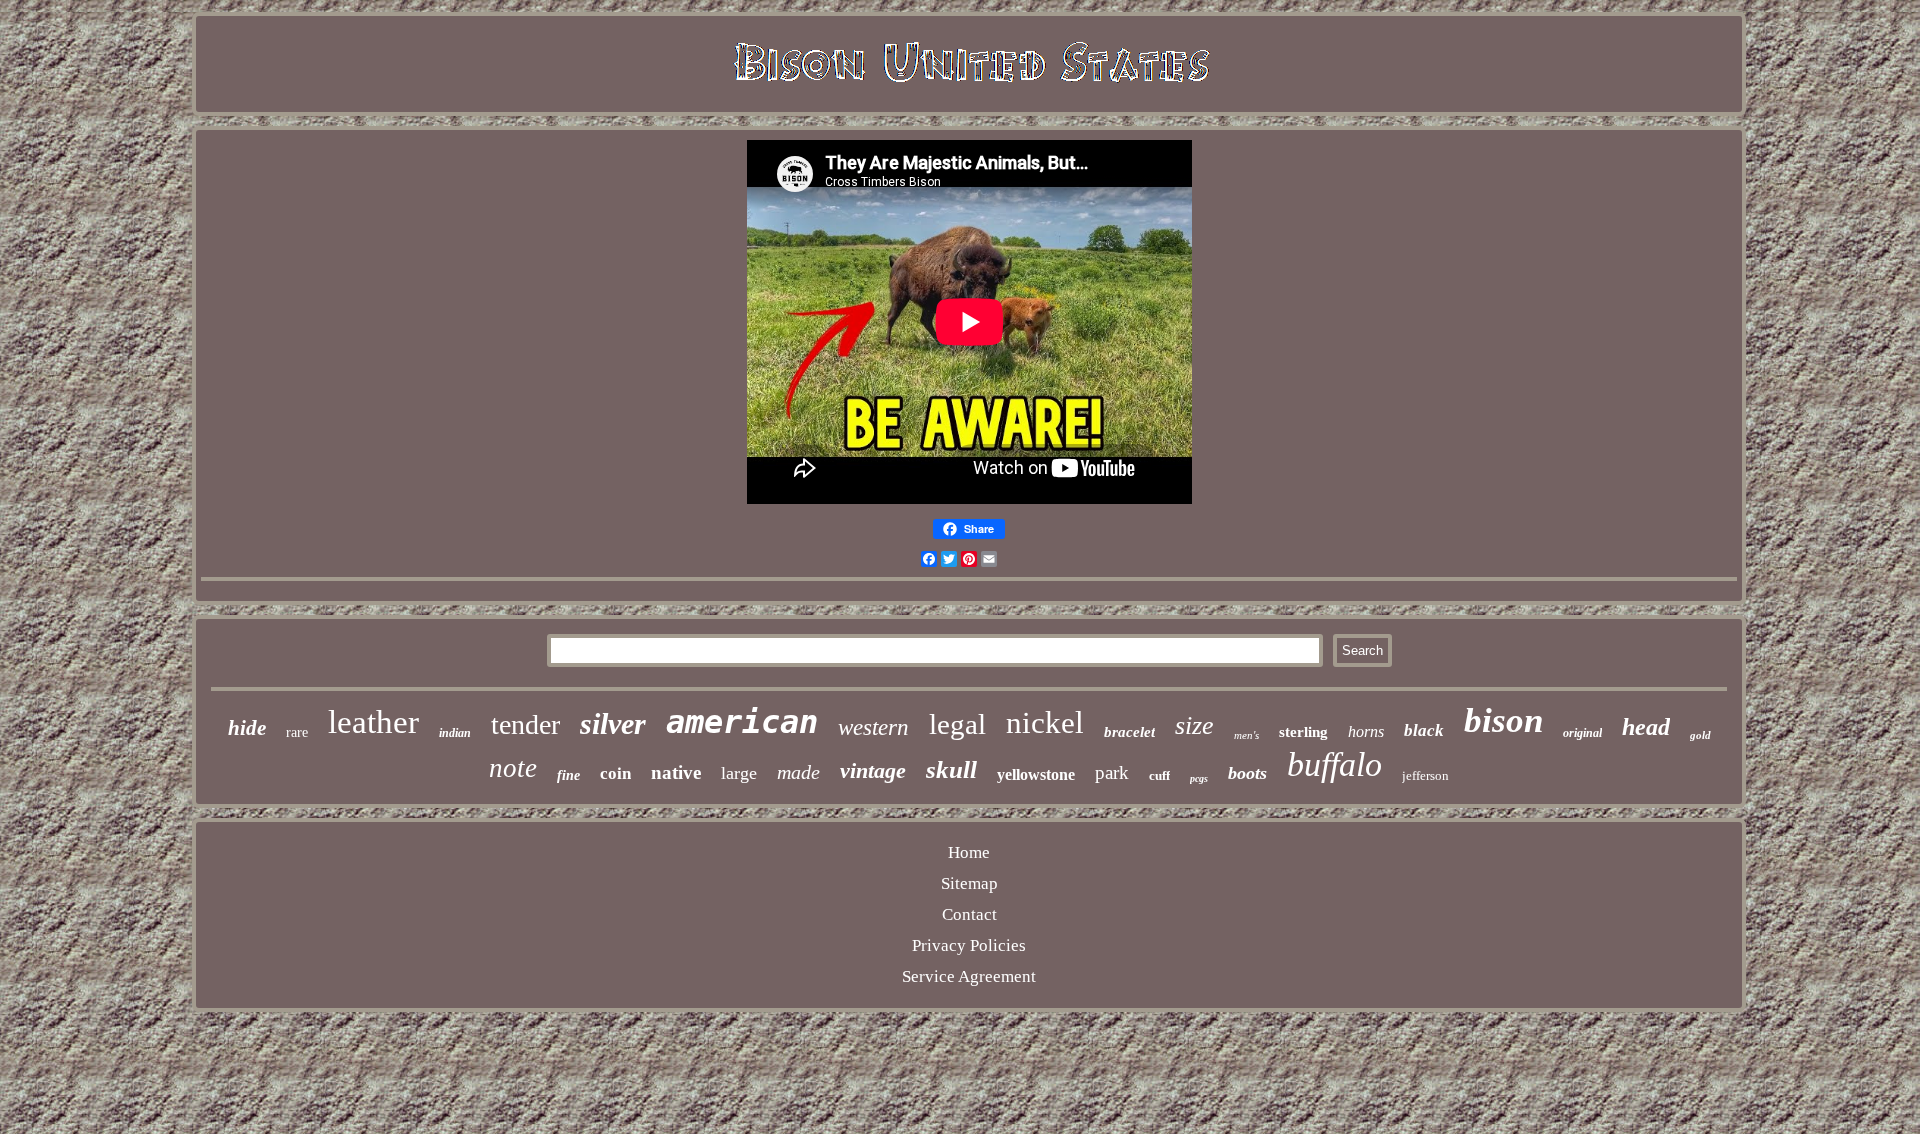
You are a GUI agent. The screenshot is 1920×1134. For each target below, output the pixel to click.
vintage (873, 770)
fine (568, 775)
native (676, 772)
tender (525, 724)
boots (1247, 773)
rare (297, 732)
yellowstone (1036, 774)
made (798, 772)
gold (1700, 735)
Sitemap (969, 883)
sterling (1303, 732)
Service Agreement (969, 976)
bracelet (1129, 732)
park (1112, 772)
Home (969, 852)
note (513, 768)
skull (951, 769)
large (739, 773)
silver (613, 723)
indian (455, 733)
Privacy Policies (969, 945)
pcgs (1199, 778)
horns (1366, 731)
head (1646, 727)
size (1194, 725)
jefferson (1425, 775)
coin (615, 773)
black (1424, 730)
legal (957, 724)
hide (247, 728)
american (742, 722)
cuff (1159, 775)
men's (1246, 735)
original (1582, 733)
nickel (1045, 722)
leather (373, 722)
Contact (969, 914)
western (873, 727)
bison (1503, 720)
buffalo (1334, 764)
